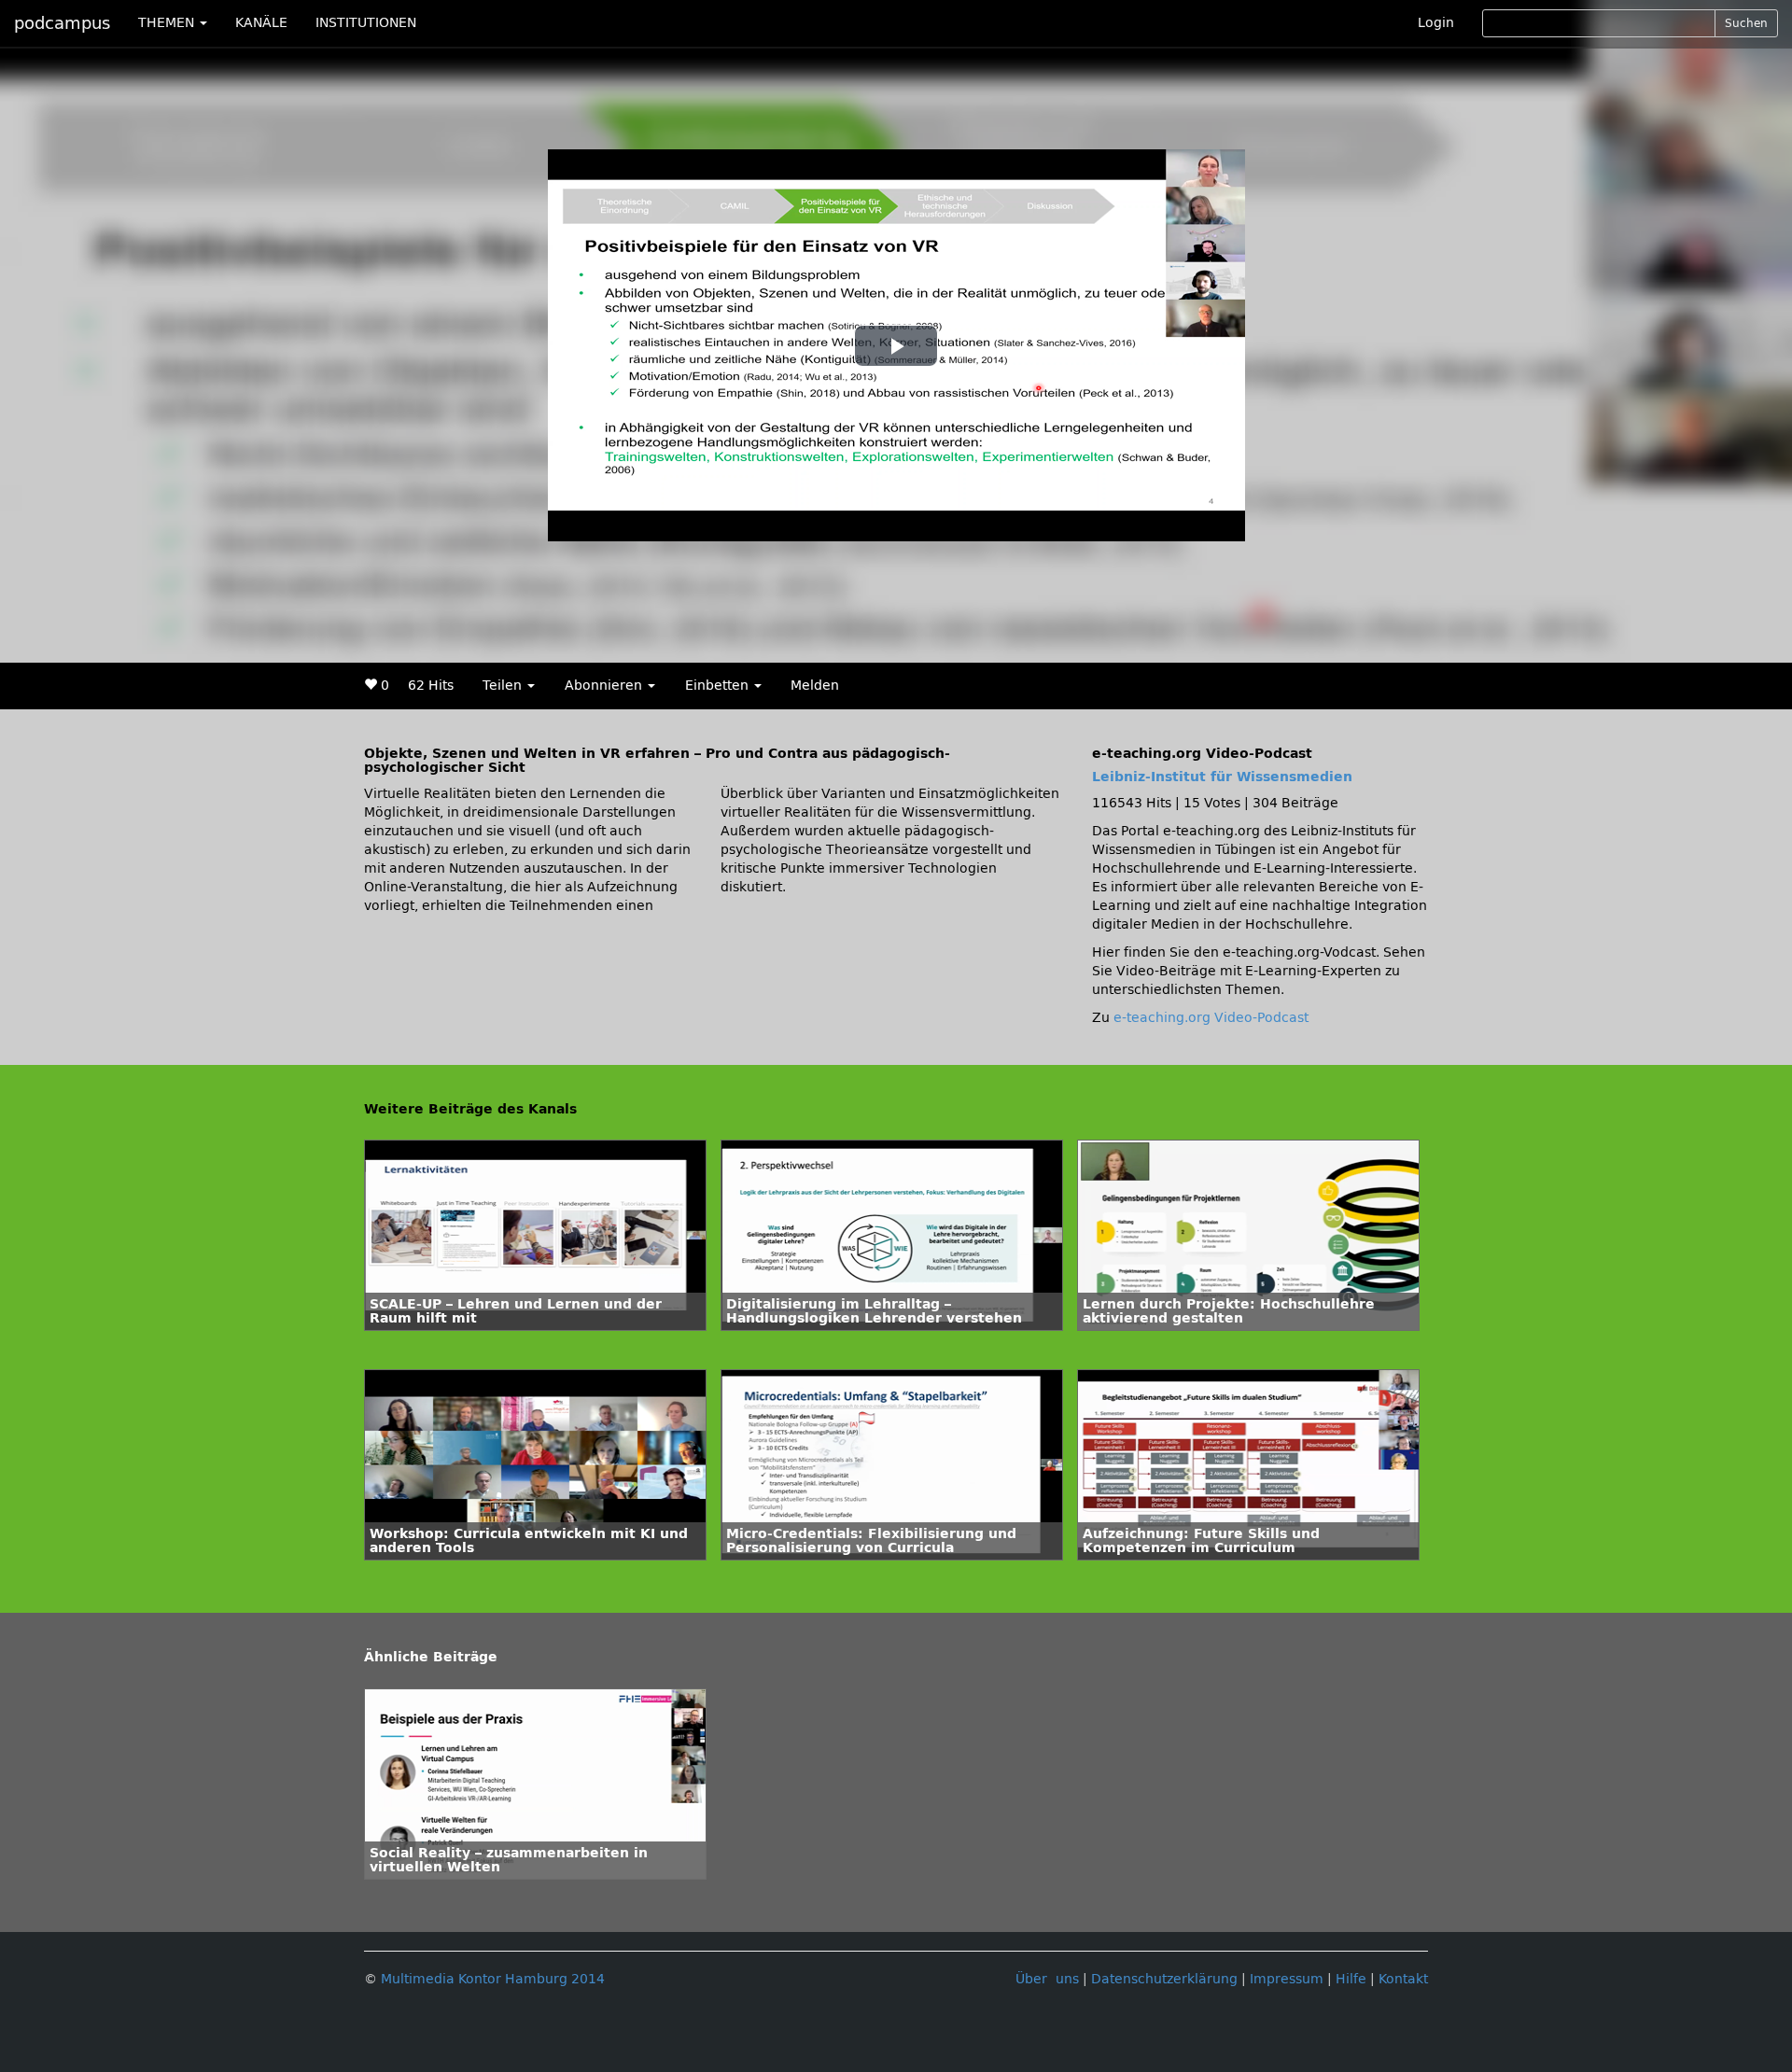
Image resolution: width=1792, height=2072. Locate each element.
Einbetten (719, 686)
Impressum (1287, 1979)
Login (1436, 23)
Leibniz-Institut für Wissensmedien (1222, 777)
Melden (815, 686)
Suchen (1746, 23)
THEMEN (168, 23)
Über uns (1047, 1979)
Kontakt (1403, 1979)
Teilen (504, 686)
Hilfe (1351, 1979)
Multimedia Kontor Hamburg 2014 (493, 1979)
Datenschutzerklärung (1164, 1979)
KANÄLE (261, 23)
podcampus (62, 23)
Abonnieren (605, 686)
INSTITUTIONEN (366, 23)
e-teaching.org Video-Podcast (1211, 1018)
